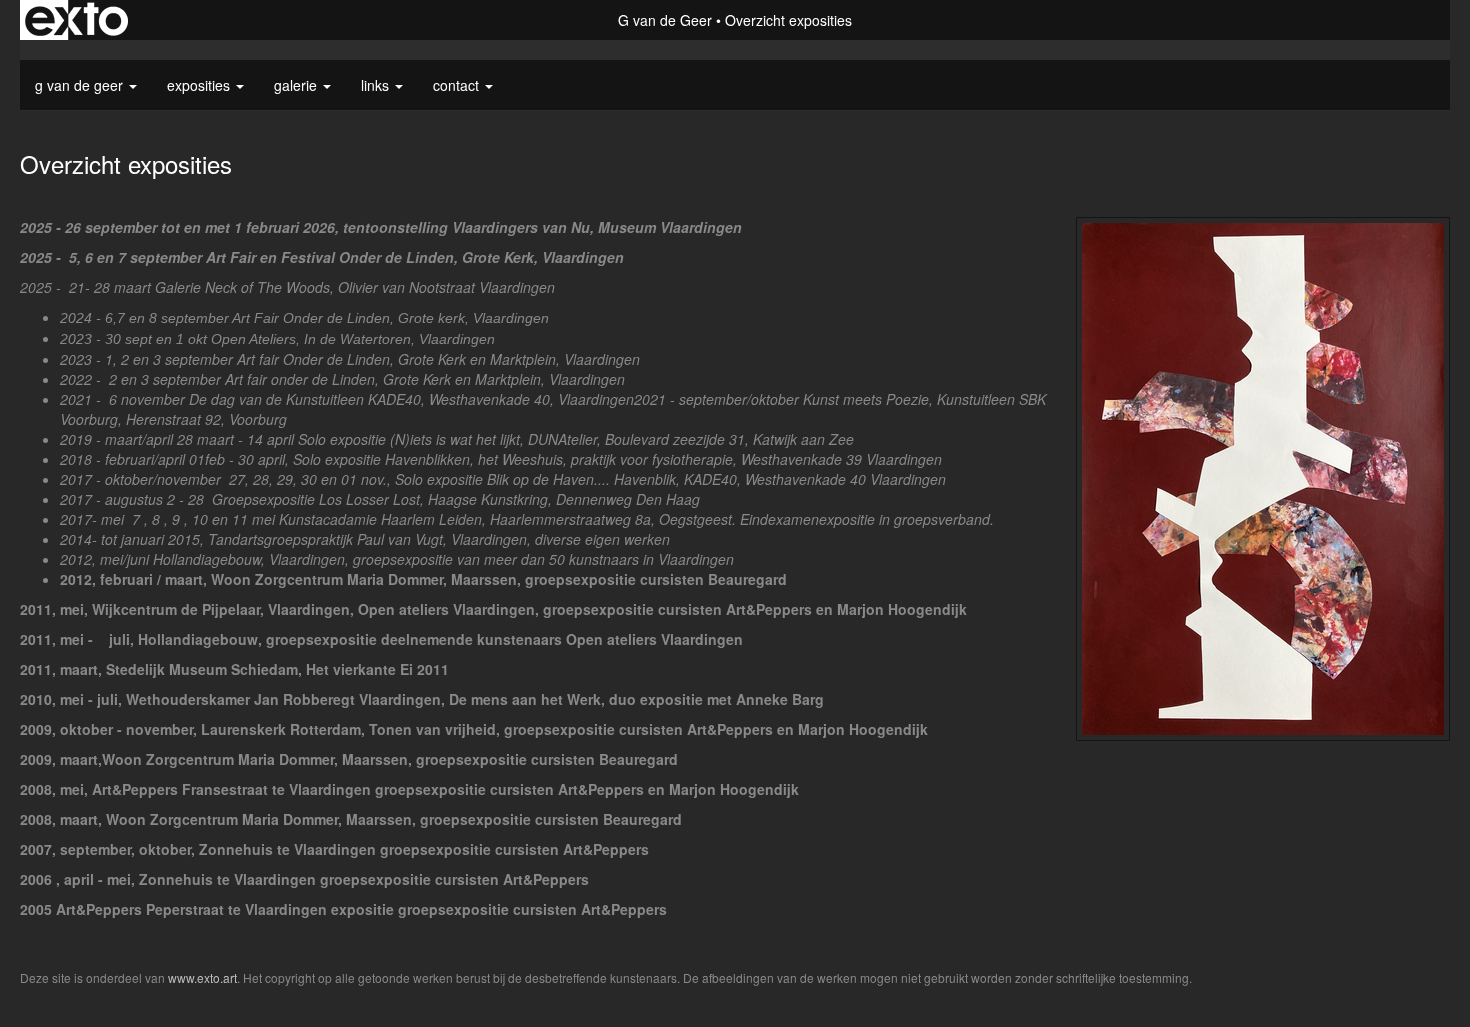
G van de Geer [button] (81, 85)
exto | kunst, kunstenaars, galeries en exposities (76, 20)
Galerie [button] (297, 85)
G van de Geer (665, 20)
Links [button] (377, 85)
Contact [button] (458, 85)
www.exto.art (202, 977)
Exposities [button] (200, 85)
